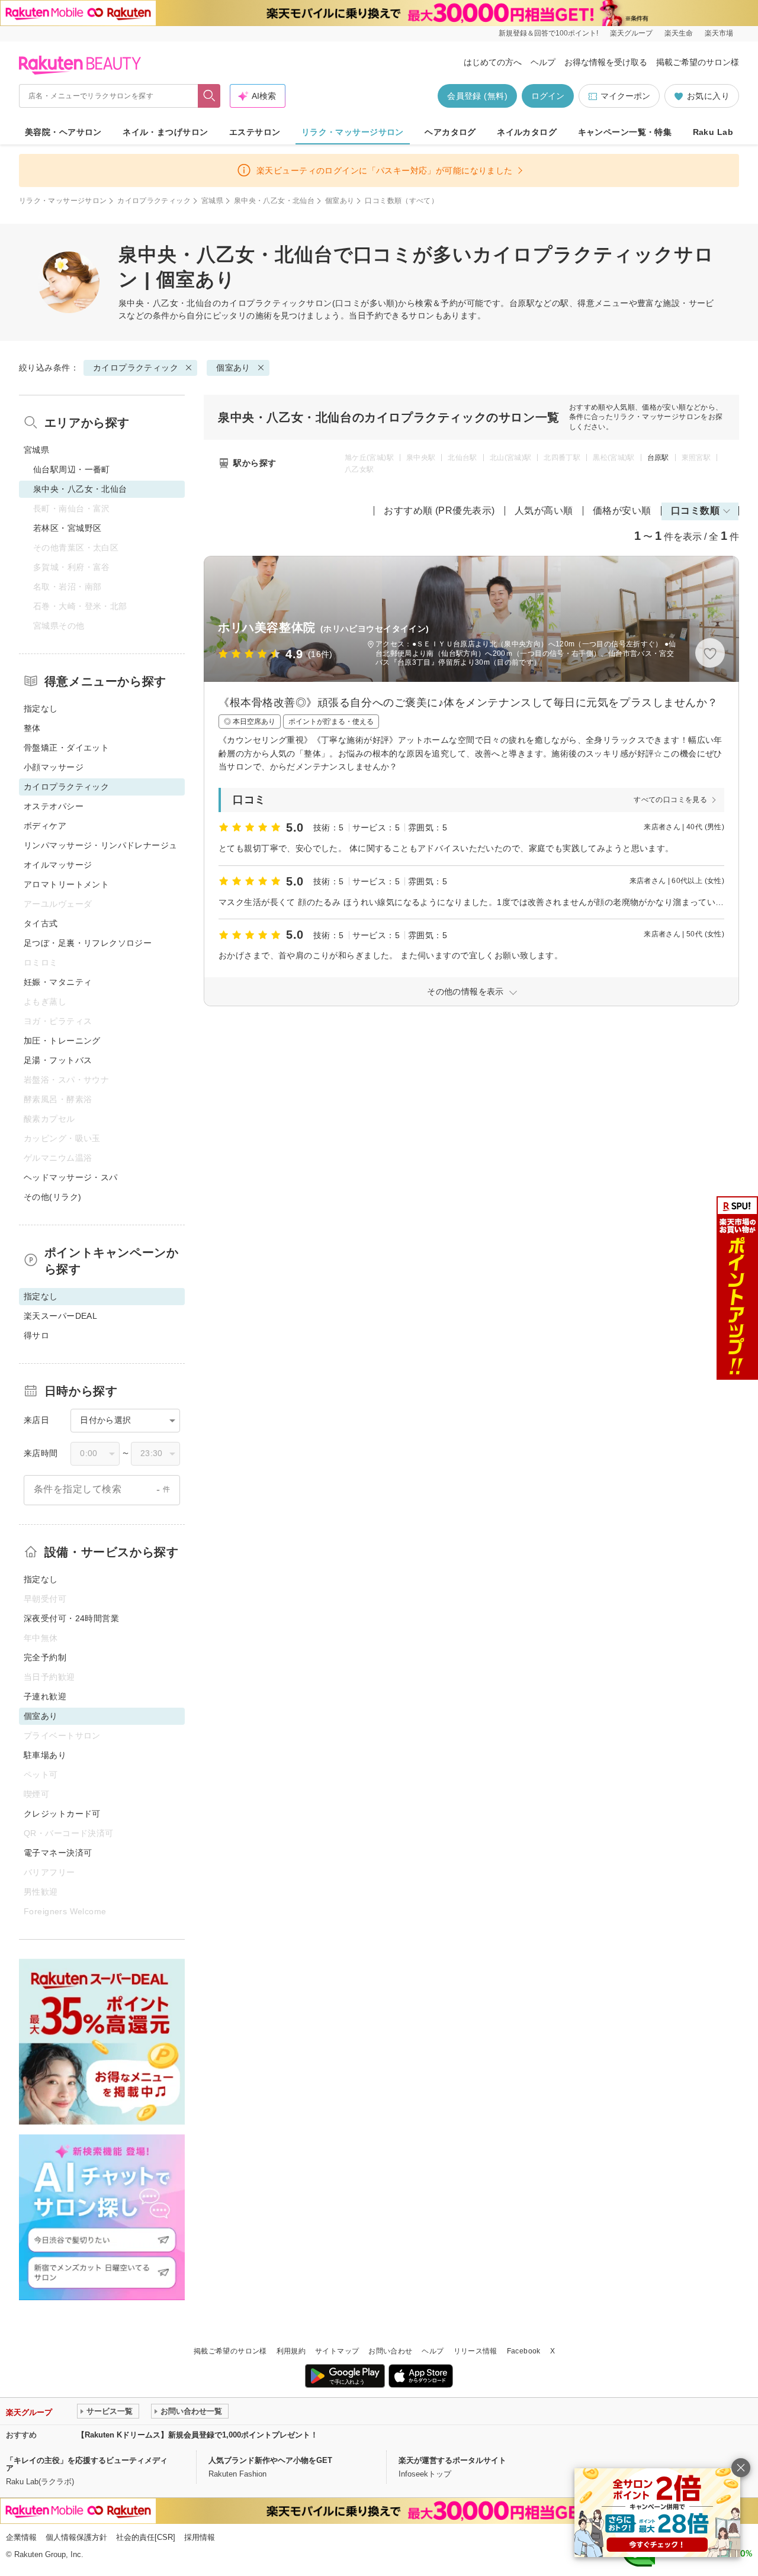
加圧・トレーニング (62, 1041)
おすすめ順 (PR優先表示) (439, 511)
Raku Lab (713, 132)
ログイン (548, 96)
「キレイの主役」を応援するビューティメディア (87, 2464)
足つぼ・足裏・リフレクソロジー (88, 943)
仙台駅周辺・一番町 (72, 469)
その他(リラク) (52, 1197)
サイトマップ (337, 2351)
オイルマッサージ (58, 865)
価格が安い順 (622, 511)
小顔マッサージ (54, 767)
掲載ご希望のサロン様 (698, 62)
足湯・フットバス (58, 1060)
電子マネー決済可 (58, 1853)
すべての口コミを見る (670, 800)
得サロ (36, 1335)
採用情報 (200, 2537)
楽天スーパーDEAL (60, 1316)
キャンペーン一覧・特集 (625, 132)
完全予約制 (45, 1657)
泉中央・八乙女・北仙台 (274, 201)
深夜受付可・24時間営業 (71, 1618)
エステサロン (255, 132)
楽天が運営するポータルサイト (452, 2460)
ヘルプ (543, 62)
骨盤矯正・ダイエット (66, 748)
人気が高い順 (544, 511)
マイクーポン (625, 96)
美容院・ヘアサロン (63, 132)
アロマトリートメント (66, 884)
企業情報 (21, 2537)
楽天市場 (719, 33)
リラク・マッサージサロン (353, 132)
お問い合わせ (390, 2351)
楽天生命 (679, 33)
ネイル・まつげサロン (165, 132)
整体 (32, 728)
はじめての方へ (493, 62)
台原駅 (658, 458)
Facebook (524, 2351)
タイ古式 (41, 923)
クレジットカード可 (62, 1814)
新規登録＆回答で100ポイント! (548, 33)
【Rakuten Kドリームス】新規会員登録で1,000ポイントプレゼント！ (197, 2435)
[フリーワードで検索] (209, 96)
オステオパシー (54, 806)
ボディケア (45, 826)
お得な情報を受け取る (606, 62)
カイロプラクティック (154, 201)
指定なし (41, 709)
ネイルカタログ (527, 132)
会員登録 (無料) (477, 96)
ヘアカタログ (450, 132)
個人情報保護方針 (76, 2537)
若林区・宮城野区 (67, 528)
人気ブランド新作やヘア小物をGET (270, 2460)
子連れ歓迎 (45, 1696)
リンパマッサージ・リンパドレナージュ (101, 845)
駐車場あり (45, 1755)
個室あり (340, 201)
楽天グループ (631, 33)
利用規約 (291, 2351)
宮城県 (212, 201)
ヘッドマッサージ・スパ (71, 1177)
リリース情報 (476, 2351)
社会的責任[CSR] (146, 2537)
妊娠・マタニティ (58, 982)
